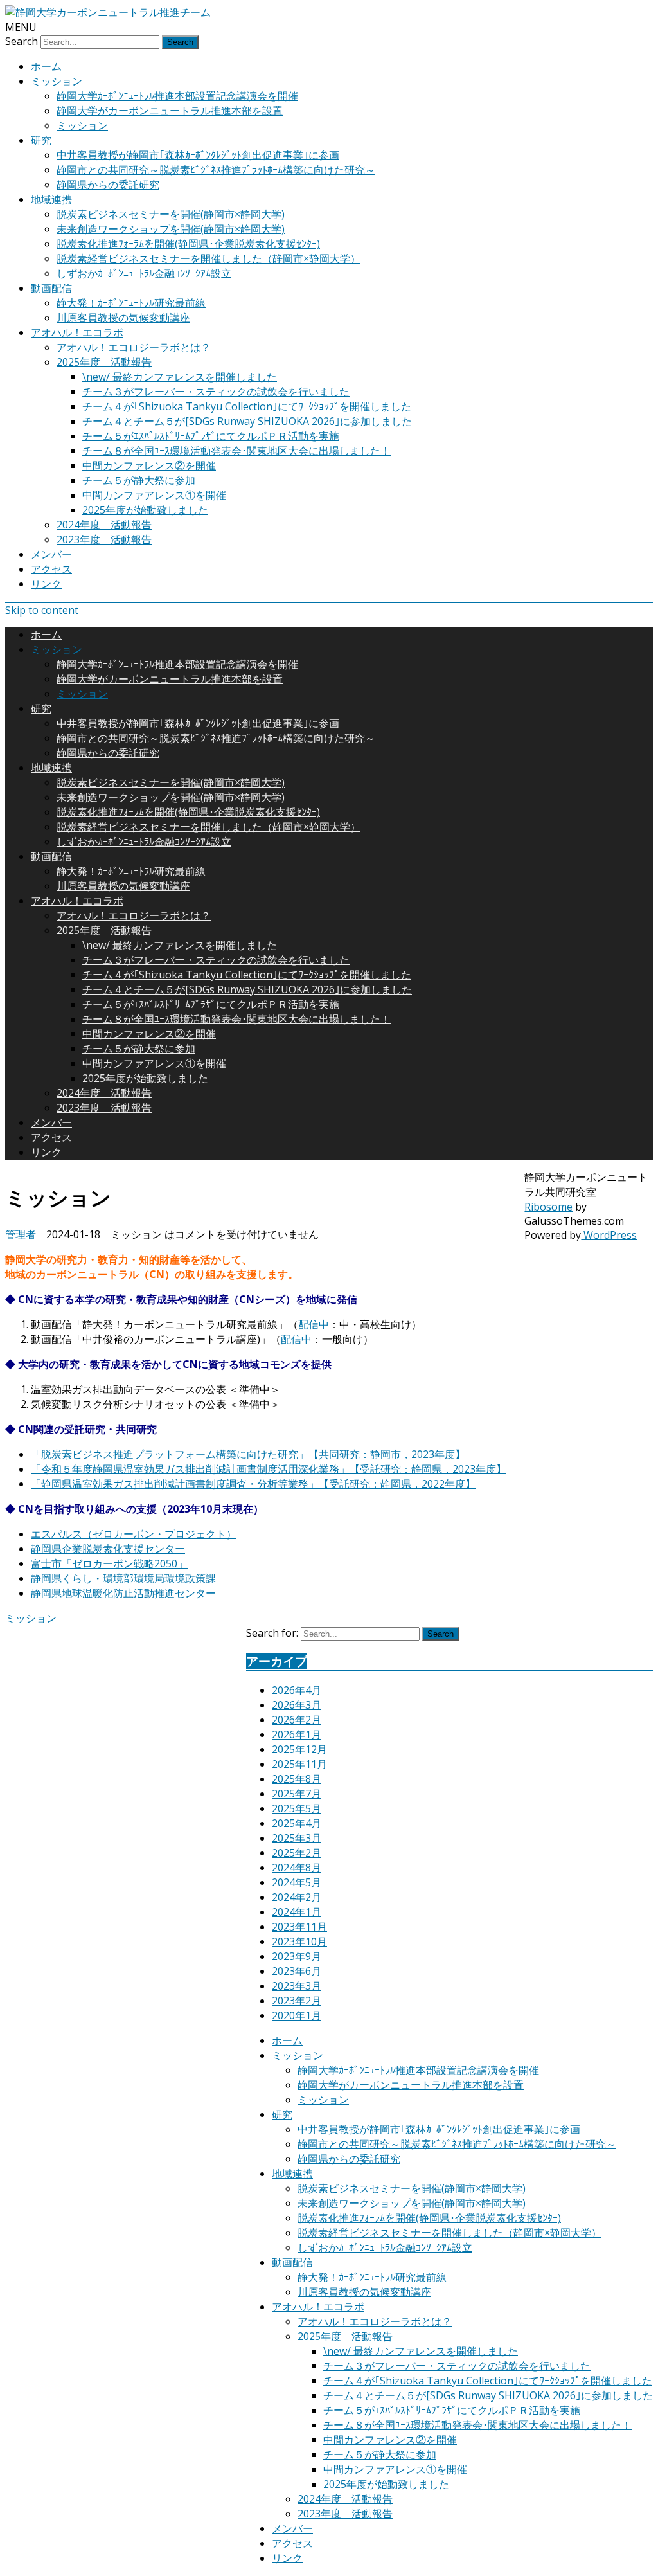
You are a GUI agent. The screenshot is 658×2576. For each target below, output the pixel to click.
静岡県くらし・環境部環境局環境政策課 (123, 1578)
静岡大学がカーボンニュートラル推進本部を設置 (170, 111)
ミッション (57, 81)
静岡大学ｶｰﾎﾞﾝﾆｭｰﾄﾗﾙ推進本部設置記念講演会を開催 (177, 96)
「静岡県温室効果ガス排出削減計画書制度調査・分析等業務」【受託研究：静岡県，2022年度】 (253, 1484)
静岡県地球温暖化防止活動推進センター (123, 1593)
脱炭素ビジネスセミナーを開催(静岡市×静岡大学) (171, 214)
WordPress (609, 1235)
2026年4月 (297, 1690)
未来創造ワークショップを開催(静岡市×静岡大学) (171, 229)
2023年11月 (299, 1927)
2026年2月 (297, 1720)
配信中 (314, 1324)
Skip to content (42, 610)
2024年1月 (297, 1912)
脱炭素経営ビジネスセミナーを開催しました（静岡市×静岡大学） (209, 258)
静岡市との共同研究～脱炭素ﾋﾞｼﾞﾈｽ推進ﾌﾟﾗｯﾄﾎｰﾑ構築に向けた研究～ (216, 170)
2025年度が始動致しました (145, 510)
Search (22, 41)
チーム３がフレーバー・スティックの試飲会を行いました (216, 392)
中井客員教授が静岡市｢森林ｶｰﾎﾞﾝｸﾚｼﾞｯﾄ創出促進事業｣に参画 (198, 155)
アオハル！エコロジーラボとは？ (134, 347)
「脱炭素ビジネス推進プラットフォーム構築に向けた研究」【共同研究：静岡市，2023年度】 (248, 1454)
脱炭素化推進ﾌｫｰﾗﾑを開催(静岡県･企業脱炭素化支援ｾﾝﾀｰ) (188, 244)
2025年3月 (297, 1838)
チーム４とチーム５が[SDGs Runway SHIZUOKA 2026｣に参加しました (247, 421)
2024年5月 (297, 1882)
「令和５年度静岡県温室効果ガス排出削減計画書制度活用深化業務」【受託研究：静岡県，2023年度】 (269, 1469)
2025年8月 (297, 1779)
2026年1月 (297, 1734)
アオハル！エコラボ (77, 332)
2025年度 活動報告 (104, 362)
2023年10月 (299, 1941)
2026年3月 (297, 1705)
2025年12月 (299, 1749)
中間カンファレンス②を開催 (149, 465)
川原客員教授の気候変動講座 (123, 318)
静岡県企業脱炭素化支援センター (108, 1549)
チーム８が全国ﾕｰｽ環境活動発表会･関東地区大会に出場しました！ (236, 451)
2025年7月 (297, 1794)
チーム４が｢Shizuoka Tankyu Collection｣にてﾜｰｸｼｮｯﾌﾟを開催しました (247, 406)
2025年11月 (299, 1764)
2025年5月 (297, 1808)
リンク (46, 584)
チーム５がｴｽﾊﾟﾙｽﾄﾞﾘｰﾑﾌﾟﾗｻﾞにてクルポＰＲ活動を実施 (211, 436)
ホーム (46, 66)
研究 (41, 140)
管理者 (21, 1234)
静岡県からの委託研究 (108, 185)
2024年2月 (297, 1897)
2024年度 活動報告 (104, 525)
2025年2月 (297, 1853)
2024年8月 (297, 1868)
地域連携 (51, 199)
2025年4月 (297, 1823)
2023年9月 (297, 1956)
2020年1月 (297, 2015)
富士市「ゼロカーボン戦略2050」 (109, 1563)
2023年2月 (297, 2001)
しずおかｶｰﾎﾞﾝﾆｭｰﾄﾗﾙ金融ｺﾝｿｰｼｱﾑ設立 (144, 273)
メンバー (51, 554)
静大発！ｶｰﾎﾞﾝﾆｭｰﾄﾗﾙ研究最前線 (131, 303)
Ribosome (548, 1207)
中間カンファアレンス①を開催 (154, 495)
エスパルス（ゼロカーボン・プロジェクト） (134, 1534)
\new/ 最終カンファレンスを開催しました (180, 377)
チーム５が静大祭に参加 (139, 480)
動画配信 (51, 288)
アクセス (51, 569)
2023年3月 (297, 1986)
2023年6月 (297, 1971)
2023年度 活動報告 (104, 539)
